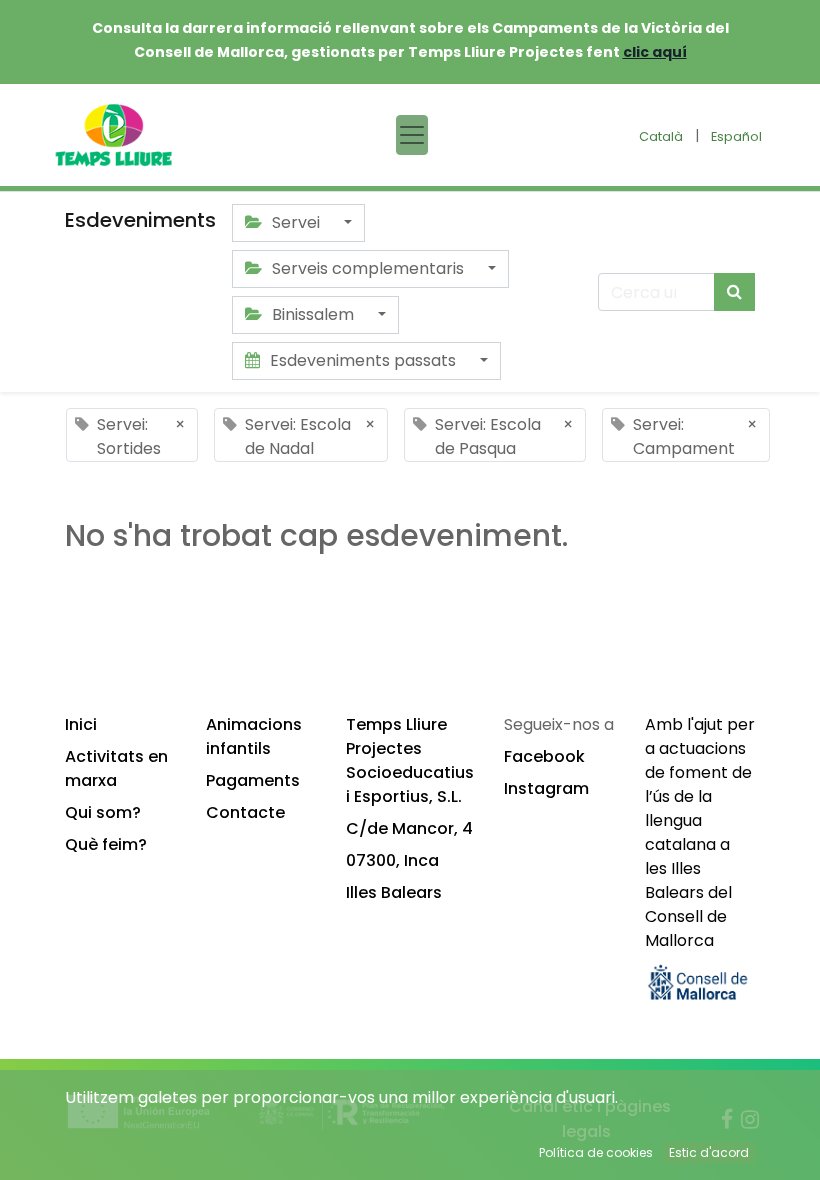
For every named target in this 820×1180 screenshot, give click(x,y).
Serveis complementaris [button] (368, 268)
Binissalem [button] (313, 314)
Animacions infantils (254, 736)
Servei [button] (296, 222)
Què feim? (106, 844)
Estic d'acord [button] (709, 1152)
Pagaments (253, 780)
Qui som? (103, 812)
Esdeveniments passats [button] (363, 360)
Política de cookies (596, 1152)
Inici (81, 724)
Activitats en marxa (116, 768)
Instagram (546, 788)
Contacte (245, 812)
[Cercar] (734, 292)
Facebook (544, 756)
